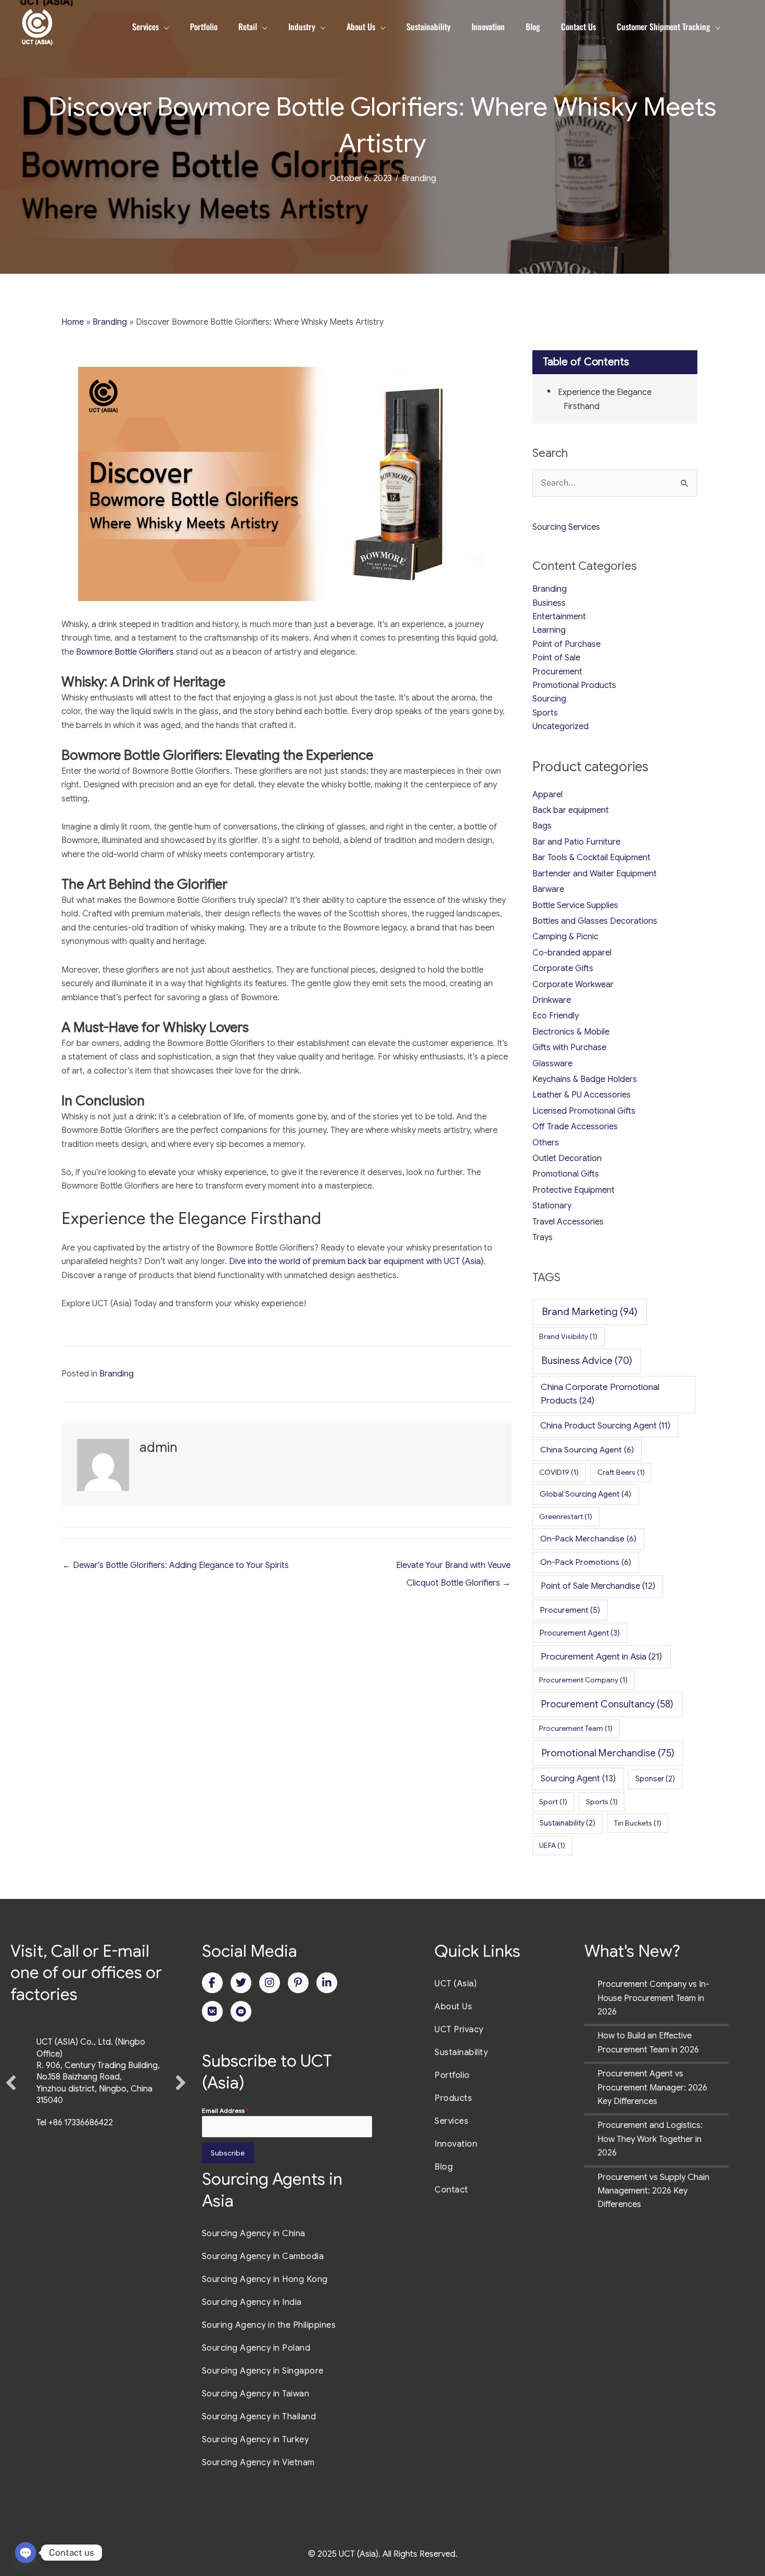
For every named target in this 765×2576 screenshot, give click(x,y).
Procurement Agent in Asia (601, 1656)
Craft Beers (621, 1472)
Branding (419, 178)
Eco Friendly (556, 1016)
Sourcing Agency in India (252, 2302)
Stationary (552, 1206)
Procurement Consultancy (607, 1704)
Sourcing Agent (578, 1778)
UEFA (552, 1845)
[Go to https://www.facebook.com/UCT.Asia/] (212, 1983)
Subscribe (228, 2153)
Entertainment (559, 617)
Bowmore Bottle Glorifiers (124, 652)
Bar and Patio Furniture (576, 842)
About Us (453, 2007)
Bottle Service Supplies (575, 906)
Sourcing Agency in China (254, 2234)
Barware (548, 889)
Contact (451, 2190)
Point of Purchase (566, 644)
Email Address (225, 2110)
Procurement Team (576, 1728)
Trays (543, 1238)
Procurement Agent (580, 1633)
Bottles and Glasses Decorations (595, 921)
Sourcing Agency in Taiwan (256, 2394)
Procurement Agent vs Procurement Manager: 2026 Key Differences (652, 2088)
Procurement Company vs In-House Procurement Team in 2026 (653, 1998)
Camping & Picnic (565, 937)
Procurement (557, 672)
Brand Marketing (590, 1312)
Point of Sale (556, 658)
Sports (545, 713)
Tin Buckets (638, 1823)
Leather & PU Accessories (582, 1095)
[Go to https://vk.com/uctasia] (212, 2011)
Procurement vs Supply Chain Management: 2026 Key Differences (653, 2191)
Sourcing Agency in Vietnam (258, 2463)
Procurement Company (583, 1680)
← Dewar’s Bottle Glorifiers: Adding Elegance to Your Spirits (176, 1565)
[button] (11, 2083)
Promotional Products (574, 685)
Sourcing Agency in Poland (256, 2348)
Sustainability (568, 1823)
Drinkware (552, 1000)
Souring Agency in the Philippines (269, 2325)
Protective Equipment (573, 1190)
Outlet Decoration (567, 1158)
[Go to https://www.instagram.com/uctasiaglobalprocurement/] (270, 1983)
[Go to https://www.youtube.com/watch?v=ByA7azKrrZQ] (241, 2011)
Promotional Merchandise (608, 1753)
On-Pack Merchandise (588, 1539)
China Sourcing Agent (587, 1450)
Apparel (547, 795)
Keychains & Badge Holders (585, 1079)
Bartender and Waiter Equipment (595, 874)
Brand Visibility (568, 1336)
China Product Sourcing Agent (605, 1426)
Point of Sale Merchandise (598, 1586)
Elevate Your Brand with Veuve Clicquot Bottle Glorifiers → (453, 1568)
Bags (542, 826)
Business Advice (587, 1361)
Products (453, 2098)
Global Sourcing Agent (585, 1494)
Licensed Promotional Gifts (584, 1111)
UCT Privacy (459, 2030)
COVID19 (559, 1472)
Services (451, 2121)
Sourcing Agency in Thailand (259, 2417)
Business (549, 603)
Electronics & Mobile (571, 1032)
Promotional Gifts (566, 1174)
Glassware (552, 1064)
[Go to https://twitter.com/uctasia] (241, 1983)
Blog (444, 2167)
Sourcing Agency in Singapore (263, 2371)
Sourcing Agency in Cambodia (263, 2256)
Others (546, 1143)
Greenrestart (566, 1516)
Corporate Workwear (573, 985)
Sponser (655, 1779)
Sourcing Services (566, 527)
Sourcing (549, 699)
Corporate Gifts (563, 968)
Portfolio (452, 2075)
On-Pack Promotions (586, 1562)
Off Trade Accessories (575, 1127)
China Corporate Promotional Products (600, 1394)
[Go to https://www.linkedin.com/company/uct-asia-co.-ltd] (327, 1983)
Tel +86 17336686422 (75, 2123)
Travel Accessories (568, 1222)
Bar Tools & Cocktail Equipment (591, 858)
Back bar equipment (571, 810)
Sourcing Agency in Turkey (256, 2440)
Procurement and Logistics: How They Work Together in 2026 (650, 2139)
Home (73, 322)
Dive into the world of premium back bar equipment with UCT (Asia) (356, 1261)
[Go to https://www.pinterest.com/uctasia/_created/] (298, 1983)
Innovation (456, 2144)
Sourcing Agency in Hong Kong (265, 2279)
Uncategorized (560, 726)
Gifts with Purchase (569, 1048)
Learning (549, 630)
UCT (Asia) (456, 1984)
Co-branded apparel (572, 953)
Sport (553, 1802)
